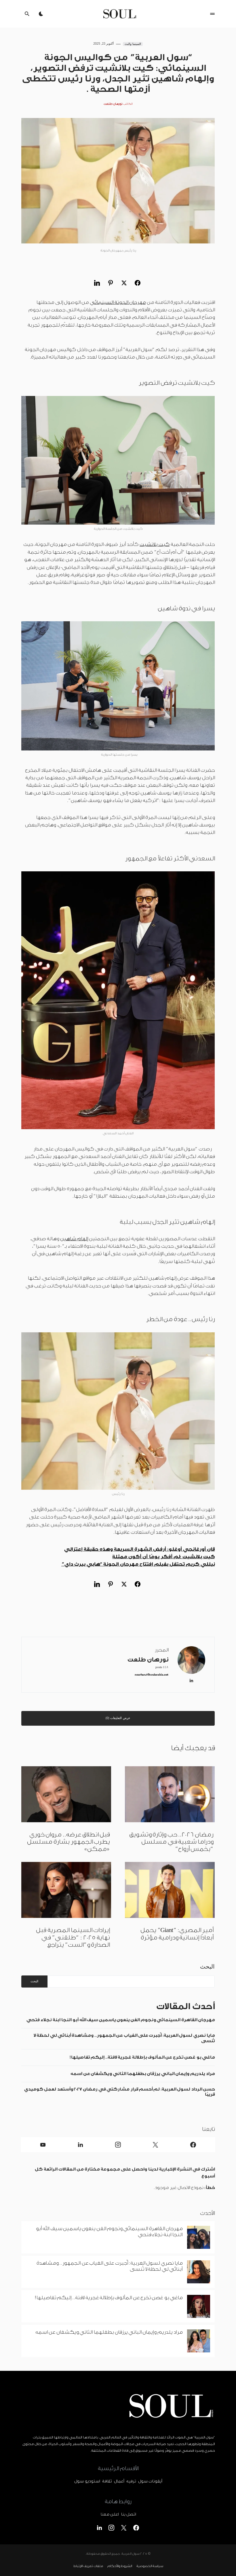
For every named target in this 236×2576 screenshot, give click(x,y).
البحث (207, 1967)
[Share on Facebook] (138, 283)
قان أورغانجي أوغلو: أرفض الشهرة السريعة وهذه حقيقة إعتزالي (139, 1549)
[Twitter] (155, 2145)
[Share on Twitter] (124, 283)
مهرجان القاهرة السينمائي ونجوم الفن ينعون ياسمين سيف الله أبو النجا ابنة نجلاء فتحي (121, 2020)
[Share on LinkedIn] (97, 283)
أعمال (119, 2481)
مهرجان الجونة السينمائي (118, 302)
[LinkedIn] (80, 2145)
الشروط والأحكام (120, 2566)
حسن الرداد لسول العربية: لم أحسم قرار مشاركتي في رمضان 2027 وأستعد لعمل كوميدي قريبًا (119, 2092)
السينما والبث (133, 44)
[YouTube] (43, 2145)
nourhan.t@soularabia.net (152, 1675)
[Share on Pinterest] (111, 283)
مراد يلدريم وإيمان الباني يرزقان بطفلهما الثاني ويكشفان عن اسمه (141, 2074)
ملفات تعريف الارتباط (88, 2566)
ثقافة (107, 2481)
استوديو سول (87, 2481)
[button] (212, 14)
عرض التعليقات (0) (118, 1718)
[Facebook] (193, 2145)
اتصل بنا (128, 2515)
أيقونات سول (150, 2481)
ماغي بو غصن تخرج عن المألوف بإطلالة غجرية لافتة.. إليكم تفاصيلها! (141, 2057)
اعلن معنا (110, 2515)
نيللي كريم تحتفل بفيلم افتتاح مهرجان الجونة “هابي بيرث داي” (138, 1564)
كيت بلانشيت (155, 544)
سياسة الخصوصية (150, 2566)
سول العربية (130, 2554)
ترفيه (131, 2481)
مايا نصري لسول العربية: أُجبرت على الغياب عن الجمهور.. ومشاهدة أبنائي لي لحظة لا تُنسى (124, 2038)
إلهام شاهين (74, 1239)
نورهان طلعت (148, 1660)
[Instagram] (118, 2145)
